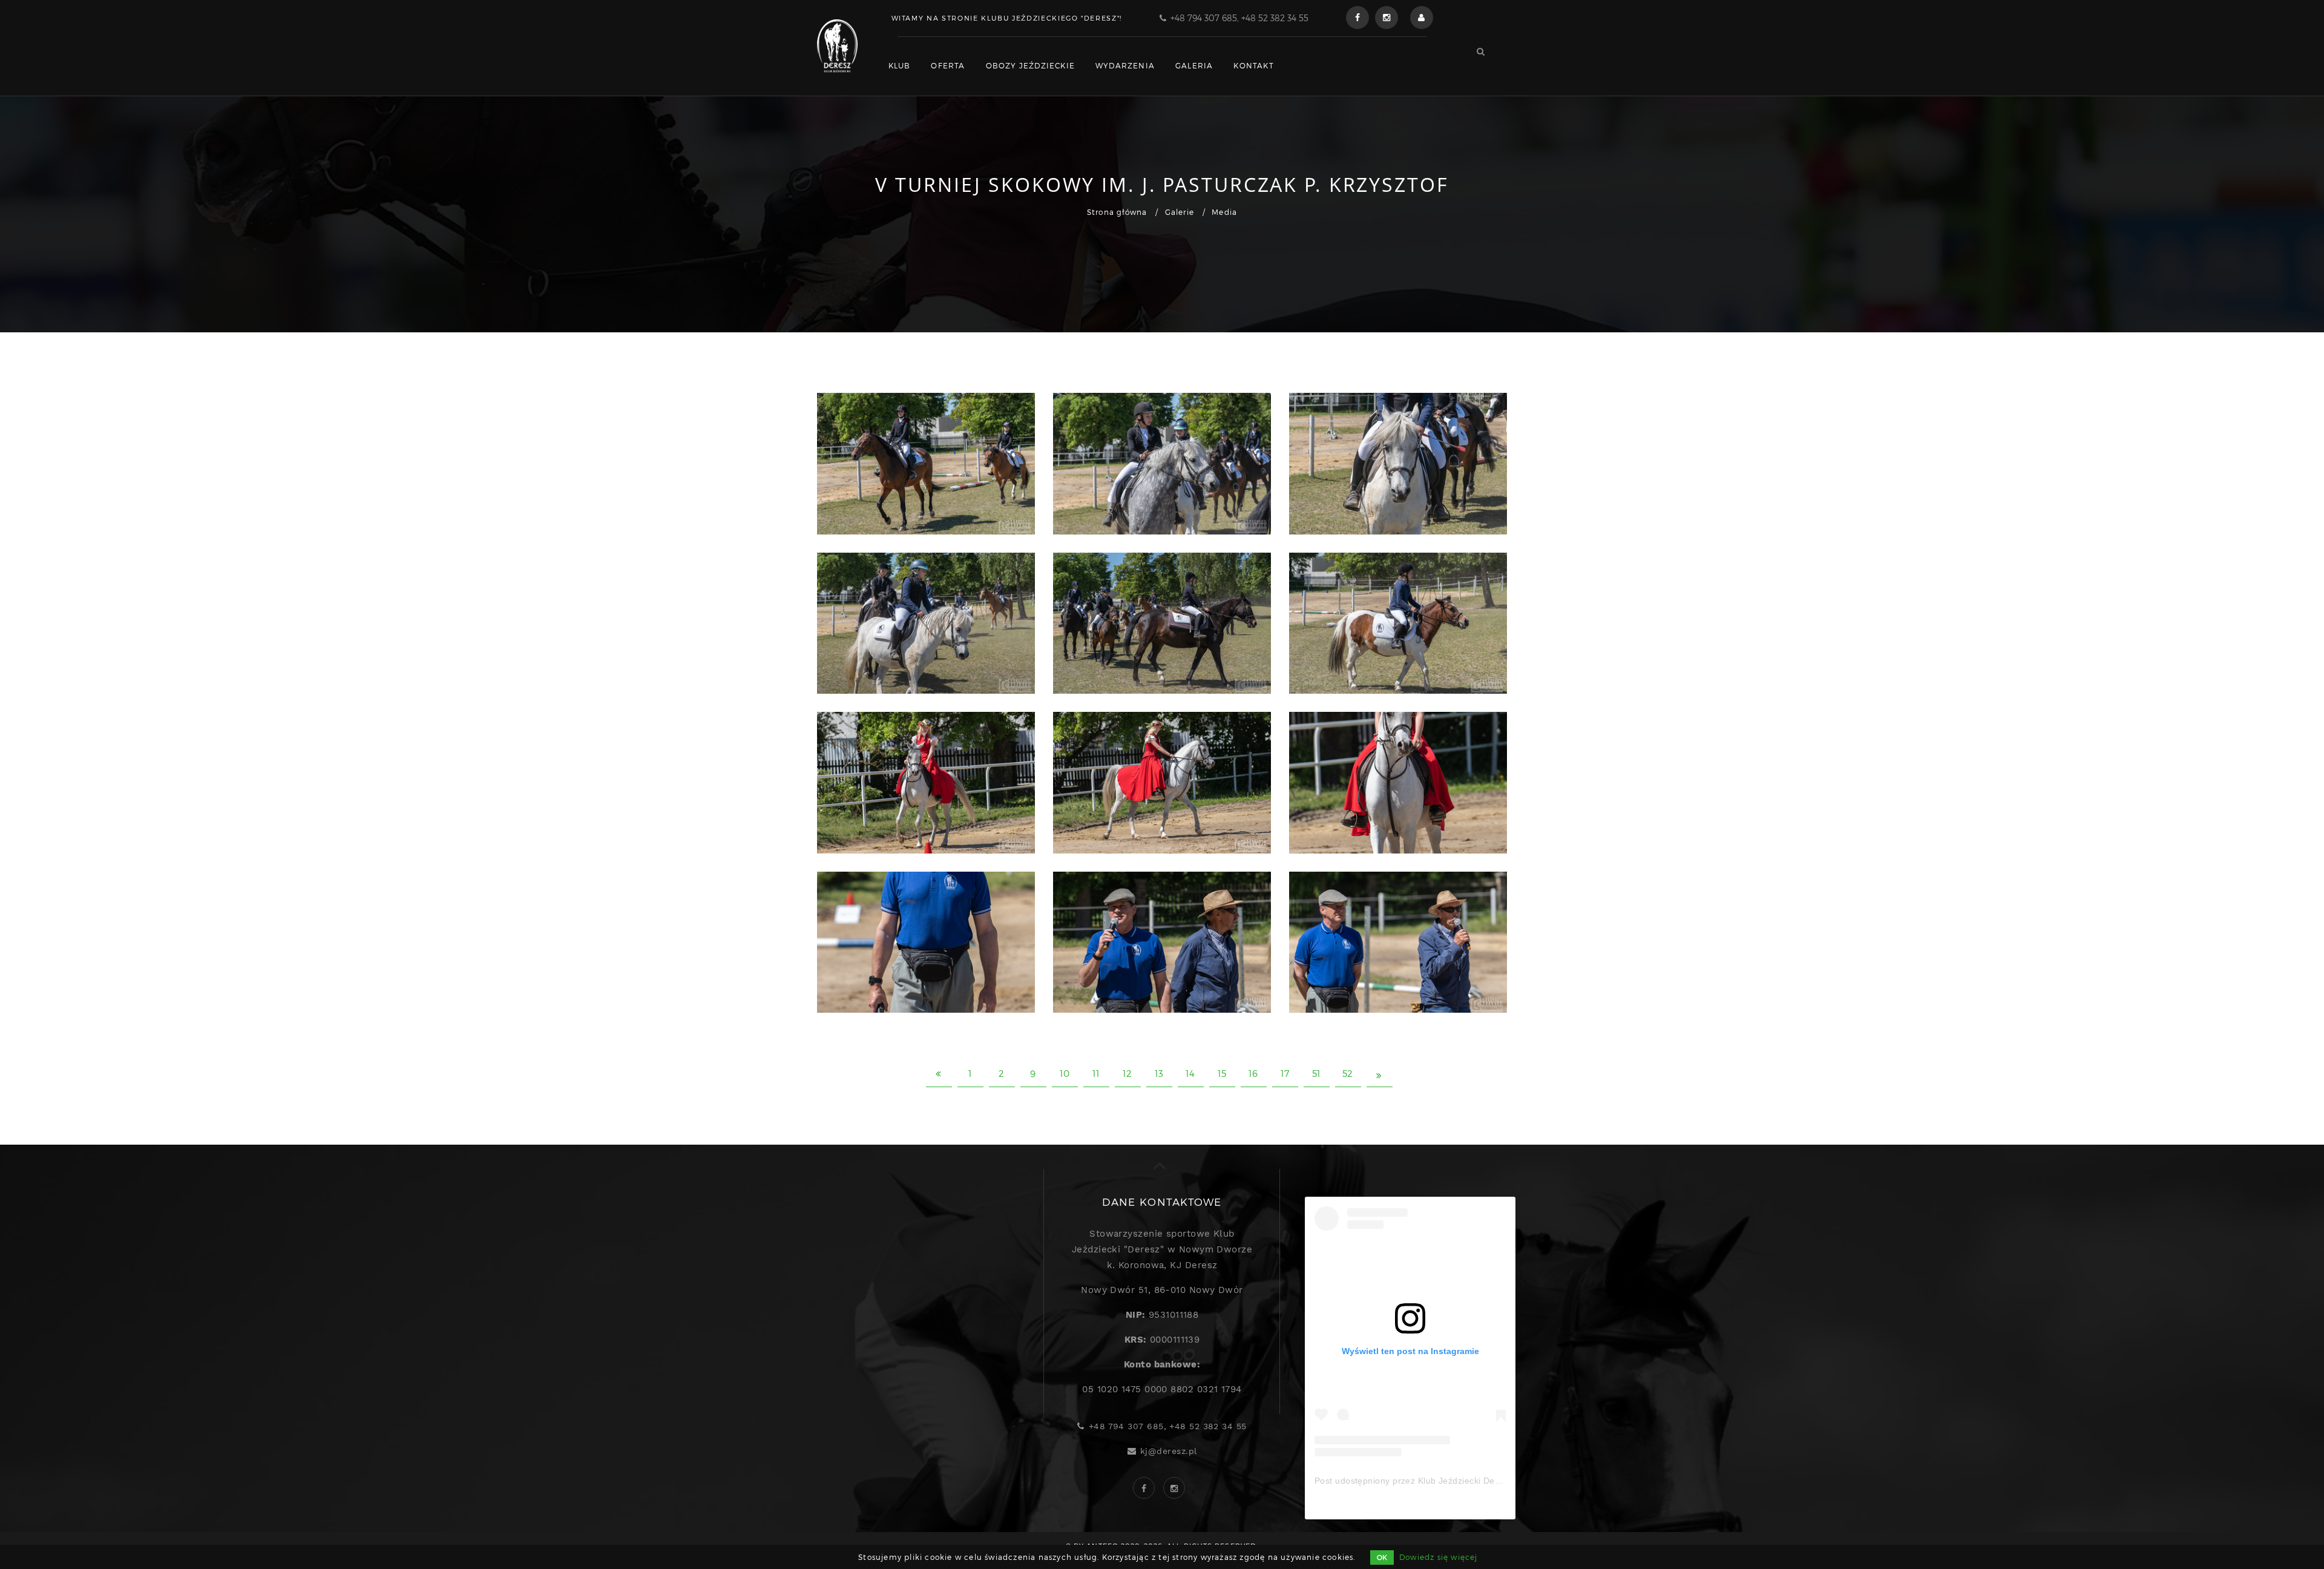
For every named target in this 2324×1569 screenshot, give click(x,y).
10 (1065, 1073)
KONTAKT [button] (1253, 65)
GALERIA (1194, 65)
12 (1128, 1073)
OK (1382, 1557)
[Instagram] (1387, 18)
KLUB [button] (900, 65)
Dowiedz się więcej (1439, 1557)
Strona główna (1117, 212)
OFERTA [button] (948, 65)
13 (1159, 1073)
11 (1096, 1073)
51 (1317, 1073)
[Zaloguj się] (1422, 18)
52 (1348, 1073)
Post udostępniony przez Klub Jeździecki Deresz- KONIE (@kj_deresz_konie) (1472, 1481)
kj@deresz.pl (1168, 1451)
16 (1253, 1073)
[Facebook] (1357, 18)
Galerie (1180, 212)
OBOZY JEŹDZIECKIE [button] (1030, 65)
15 (1222, 1073)
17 (1285, 1073)
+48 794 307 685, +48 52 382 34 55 (1239, 18)
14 (1190, 1073)
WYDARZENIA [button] (1125, 65)
